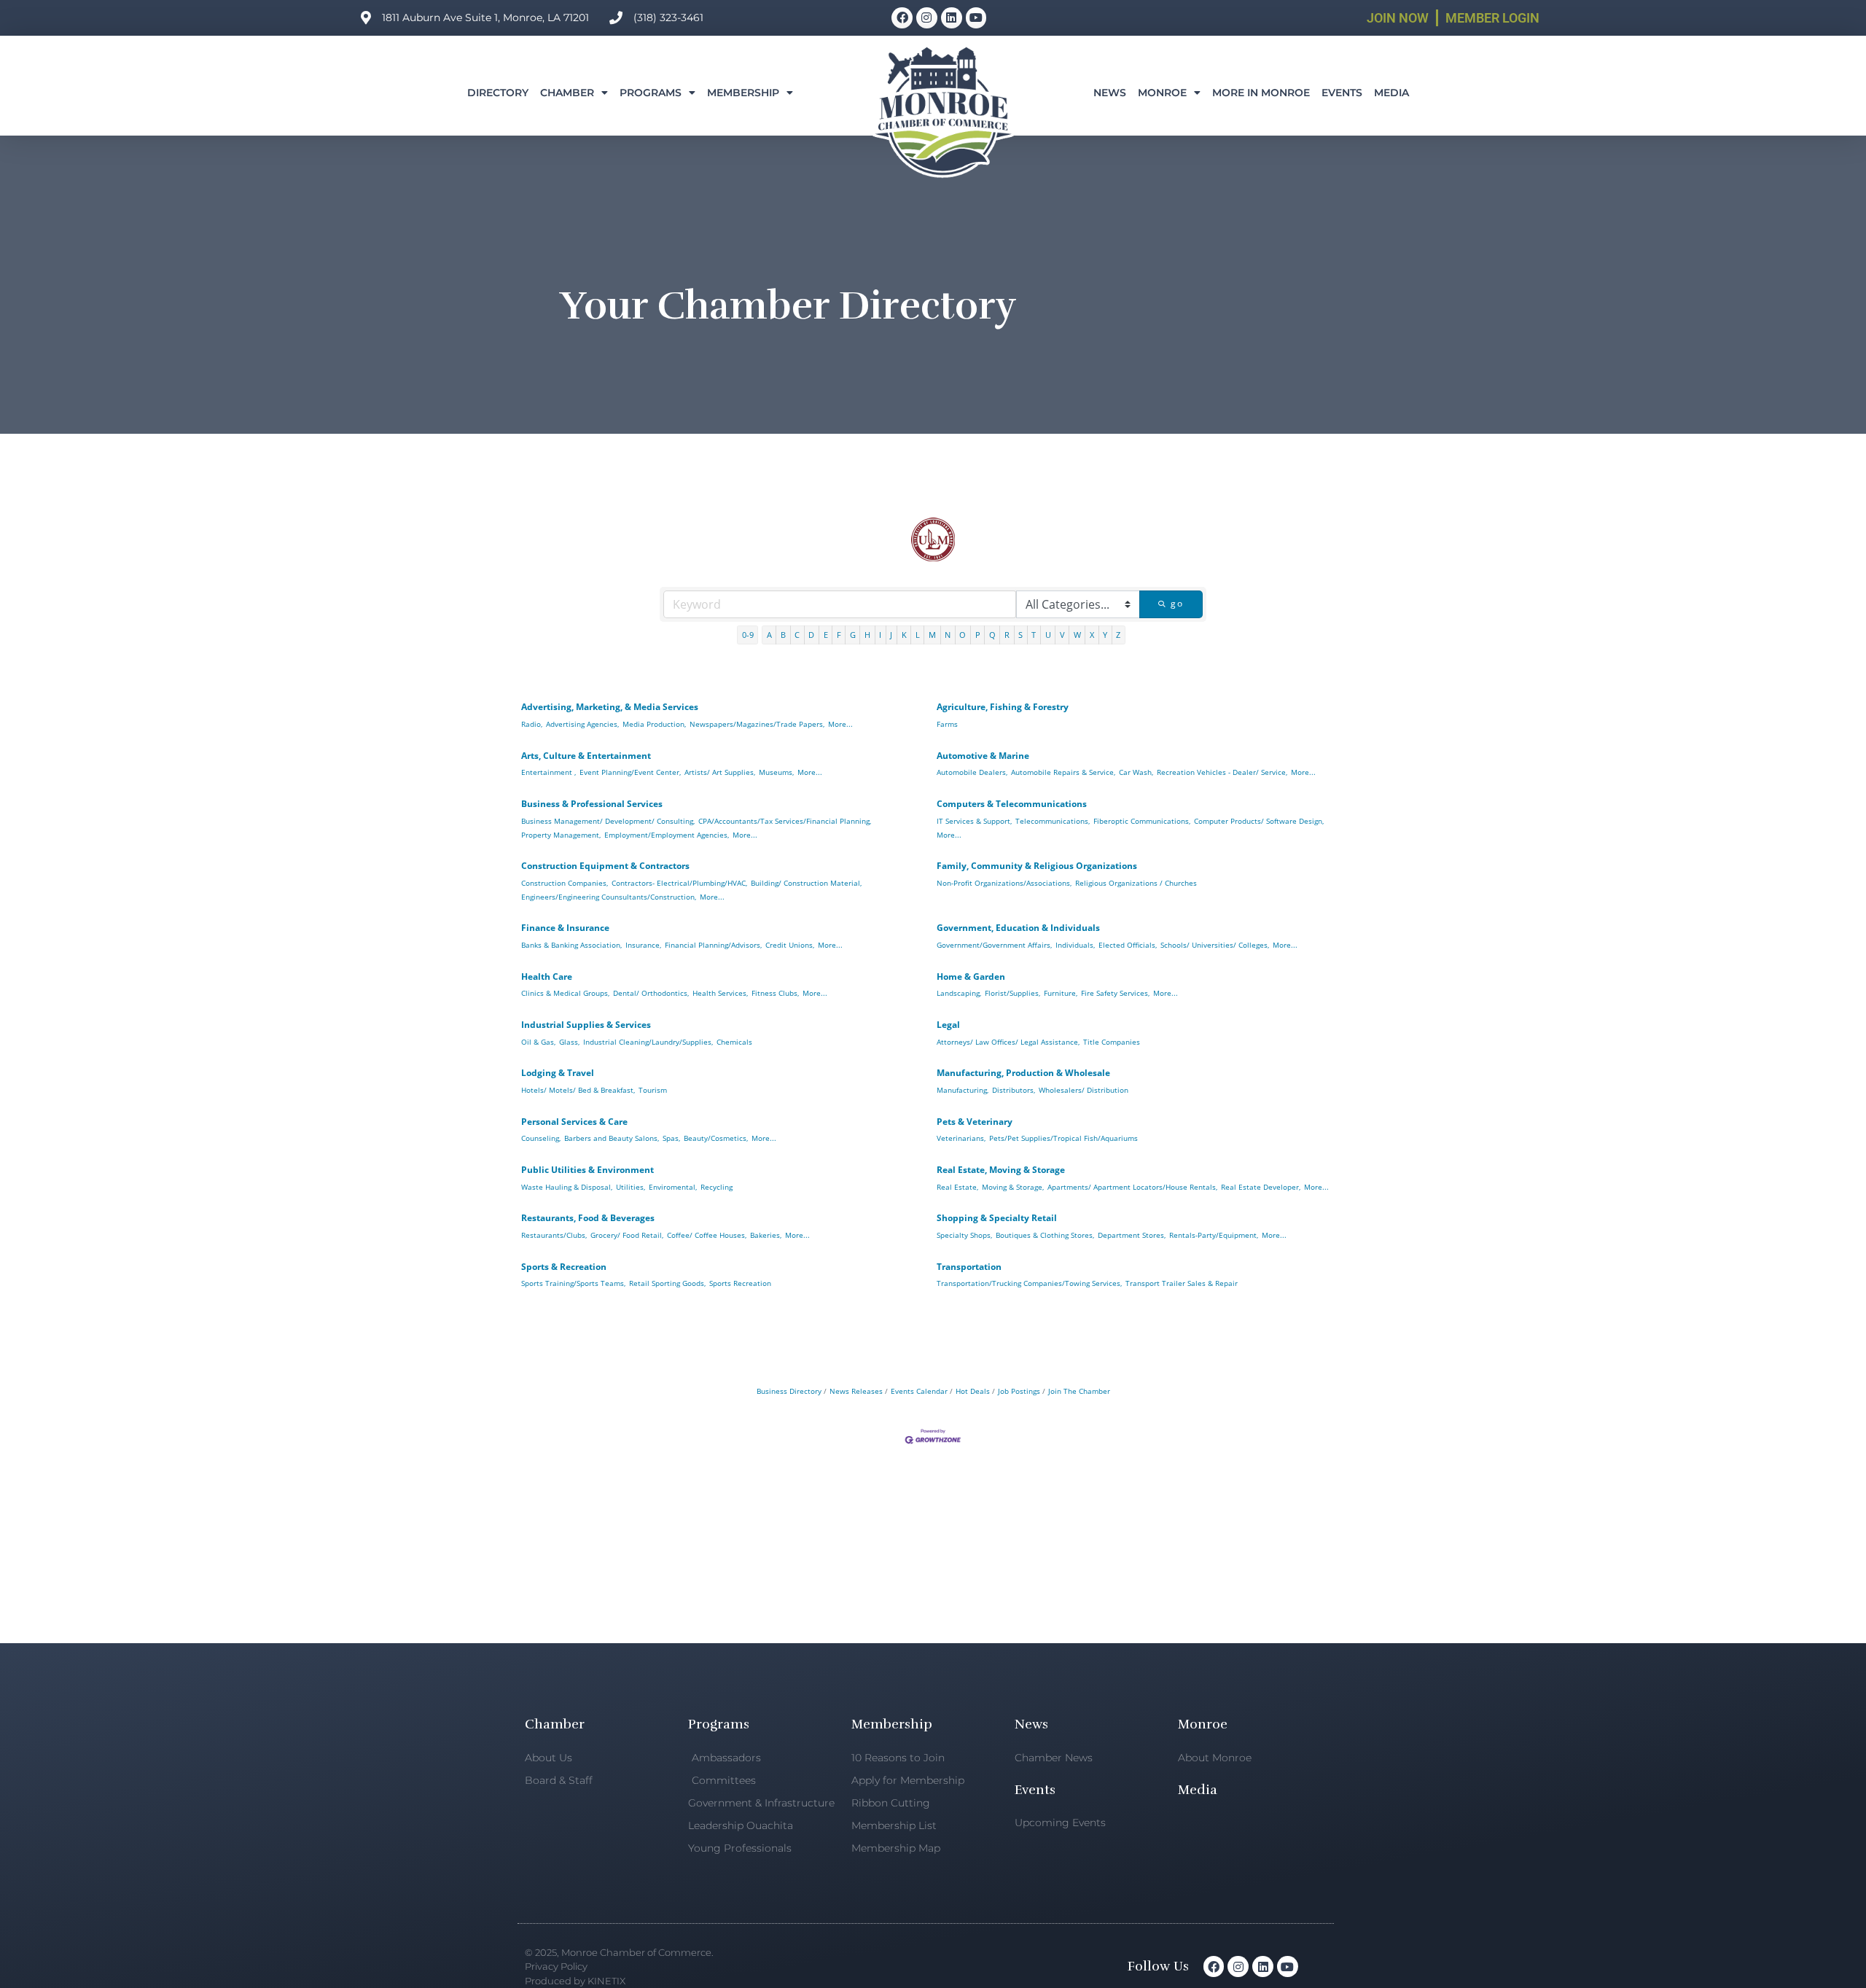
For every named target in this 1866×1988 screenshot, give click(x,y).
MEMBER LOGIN (1492, 18)
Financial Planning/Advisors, (713, 945)
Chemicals (734, 1042)
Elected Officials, (1128, 945)
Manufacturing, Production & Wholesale (1023, 1073)
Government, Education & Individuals (1018, 928)
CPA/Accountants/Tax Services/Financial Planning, (785, 821)
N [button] (948, 635)
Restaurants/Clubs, (554, 1235)
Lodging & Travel (558, 1073)
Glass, (569, 1042)
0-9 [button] (748, 635)
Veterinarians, (961, 1138)
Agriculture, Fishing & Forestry (1003, 707)
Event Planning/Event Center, (630, 772)
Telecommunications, (1053, 821)
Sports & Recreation (564, 1267)
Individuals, (1075, 945)
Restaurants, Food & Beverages (588, 1218)
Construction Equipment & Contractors (605, 866)
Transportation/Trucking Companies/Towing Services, (1029, 1283)
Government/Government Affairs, (994, 945)
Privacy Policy (556, 1966)
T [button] (1034, 635)
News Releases (856, 1391)
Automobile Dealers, (972, 772)
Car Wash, (1136, 772)
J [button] (891, 635)
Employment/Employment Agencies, (667, 835)
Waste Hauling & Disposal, (567, 1187)
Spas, (671, 1138)
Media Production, (654, 724)
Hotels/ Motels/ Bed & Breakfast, (578, 1090)
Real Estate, (957, 1187)
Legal (948, 1025)
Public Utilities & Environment (587, 1170)
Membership (743, 93)
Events (1342, 93)
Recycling (717, 1187)
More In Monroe (1261, 93)
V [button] (1062, 635)
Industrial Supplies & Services (586, 1025)
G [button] (853, 635)
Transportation (969, 1267)
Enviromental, (673, 1187)
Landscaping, (959, 993)
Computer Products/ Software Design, (1259, 821)
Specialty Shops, (964, 1235)
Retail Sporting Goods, (667, 1283)
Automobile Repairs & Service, (1063, 772)
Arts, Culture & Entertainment (586, 756)
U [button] (1048, 635)
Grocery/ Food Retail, (627, 1235)
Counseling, (541, 1138)
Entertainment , (549, 772)
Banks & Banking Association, (571, 945)
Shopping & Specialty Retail (997, 1218)
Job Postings (1019, 1391)
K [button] (904, 635)
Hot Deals (973, 1391)
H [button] (867, 635)
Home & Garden (971, 977)
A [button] (769, 635)
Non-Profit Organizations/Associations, (1004, 883)
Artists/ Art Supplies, (720, 772)
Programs (651, 93)
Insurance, (643, 945)
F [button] (839, 635)
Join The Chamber (1079, 1391)
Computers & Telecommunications (1012, 804)
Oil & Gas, (538, 1042)
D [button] (811, 635)
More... (840, 724)
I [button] (880, 635)
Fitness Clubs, (775, 993)
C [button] (797, 635)
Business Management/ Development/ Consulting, (608, 821)
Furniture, (1061, 993)
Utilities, (631, 1187)
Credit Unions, (790, 945)
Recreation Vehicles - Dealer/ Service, (1222, 772)
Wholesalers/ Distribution (1084, 1090)
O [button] (963, 635)
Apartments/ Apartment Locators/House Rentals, (1132, 1187)
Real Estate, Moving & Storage (1001, 1170)
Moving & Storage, (1013, 1187)
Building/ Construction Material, (806, 883)
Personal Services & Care (574, 1122)
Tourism (653, 1090)
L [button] (918, 635)
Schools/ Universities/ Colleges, (1215, 945)
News (1110, 93)
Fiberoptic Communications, (1142, 821)
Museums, (776, 772)
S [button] (1020, 635)
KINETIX (606, 1981)
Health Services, (720, 993)
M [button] (932, 635)
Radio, (532, 724)
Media (1391, 93)
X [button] (1092, 635)
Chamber (567, 93)
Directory (498, 93)
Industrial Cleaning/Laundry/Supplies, (648, 1042)
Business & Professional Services (592, 804)
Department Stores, (1132, 1235)
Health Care (547, 977)
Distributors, (1014, 1090)
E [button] (826, 635)
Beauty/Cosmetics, (716, 1138)
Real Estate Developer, (1261, 1187)
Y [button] (1105, 635)
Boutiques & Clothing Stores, (1045, 1235)
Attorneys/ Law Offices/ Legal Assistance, (1008, 1042)
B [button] (783, 635)
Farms (947, 724)
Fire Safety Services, (1115, 993)
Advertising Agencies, (582, 724)
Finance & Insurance (565, 928)
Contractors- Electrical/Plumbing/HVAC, (679, 883)
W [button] (1077, 635)
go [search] (1177, 603)
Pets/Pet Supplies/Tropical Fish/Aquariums (1063, 1138)
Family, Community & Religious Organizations (1037, 866)
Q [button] (992, 635)
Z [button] (1118, 635)
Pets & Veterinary (975, 1122)
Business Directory (789, 1391)
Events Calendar (919, 1391)
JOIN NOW (1398, 18)
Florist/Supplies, (1012, 993)
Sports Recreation (740, 1283)
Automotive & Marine (983, 756)
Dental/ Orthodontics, (651, 993)
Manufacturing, (963, 1090)
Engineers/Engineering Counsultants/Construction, (609, 897)
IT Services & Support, (974, 821)
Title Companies (1112, 1042)
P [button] (978, 635)
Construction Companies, (565, 883)
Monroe (1162, 93)
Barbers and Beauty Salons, (612, 1138)
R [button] (1007, 635)
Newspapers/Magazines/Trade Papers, (757, 724)
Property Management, (561, 835)
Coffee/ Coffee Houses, (707, 1235)
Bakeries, (766, 1235)
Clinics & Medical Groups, (565, 993)
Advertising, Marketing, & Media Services (610, 707)
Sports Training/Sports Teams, (573, 1283)
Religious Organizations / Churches (1136, 883)
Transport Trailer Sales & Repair (1182, 1283)
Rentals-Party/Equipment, (1214, 1235)
